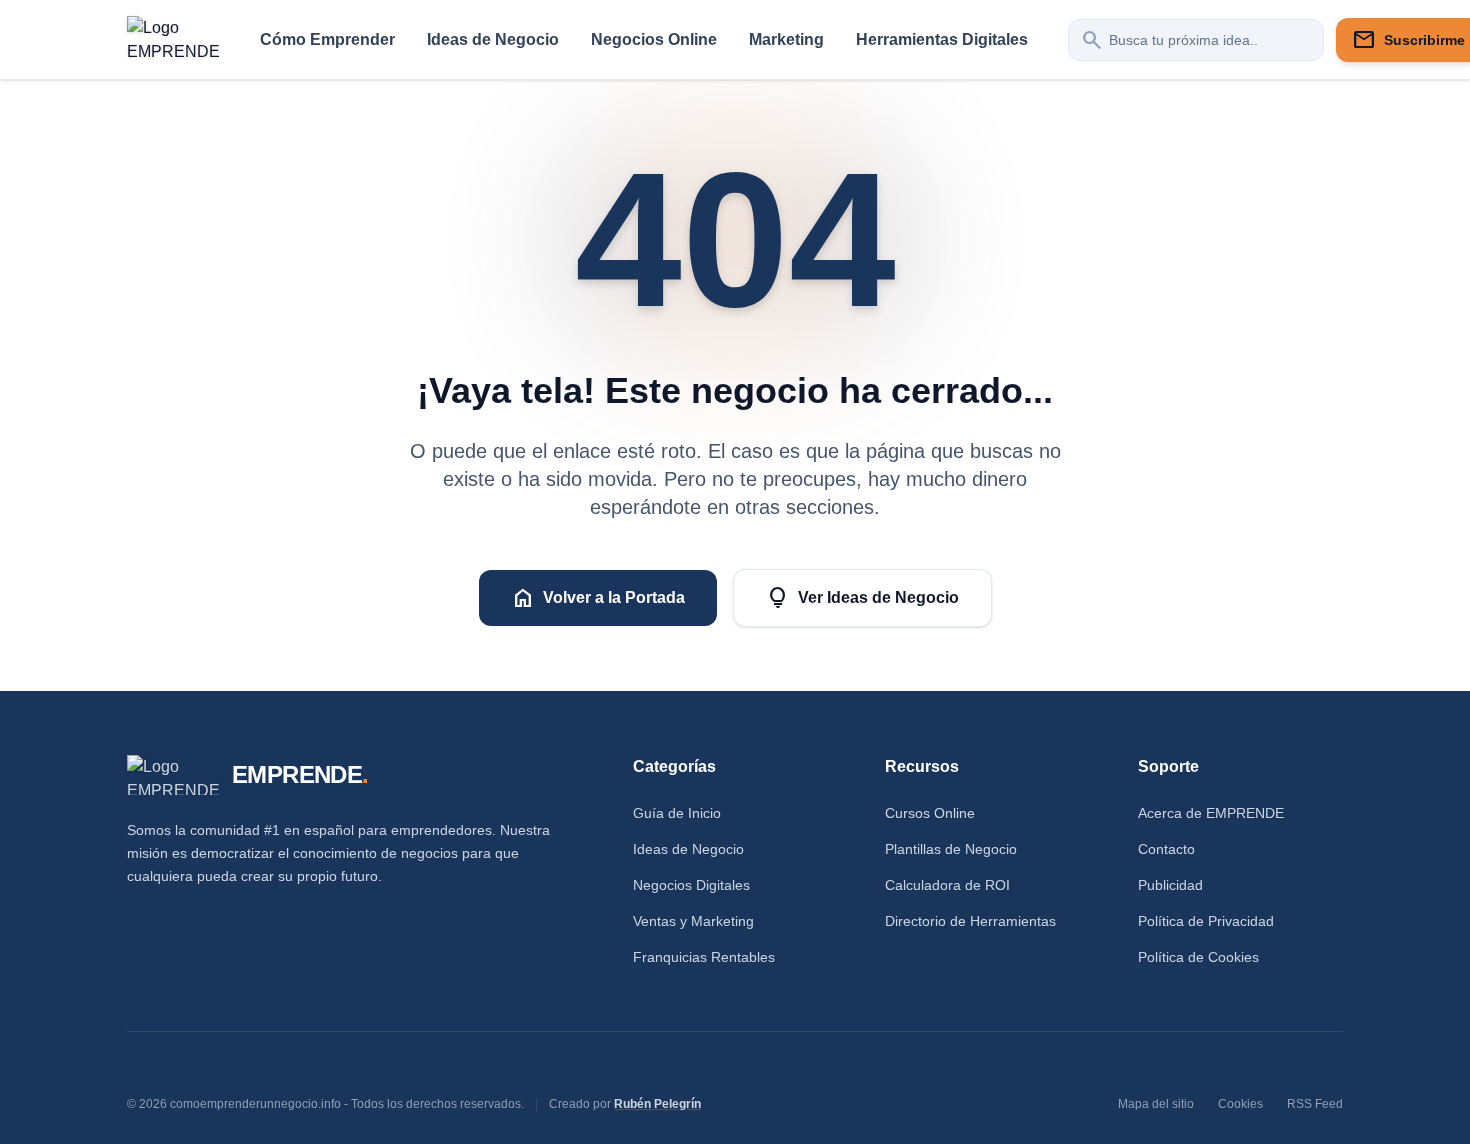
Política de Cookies (1198, 957)
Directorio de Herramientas (970, 921)
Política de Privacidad (1206, 921)
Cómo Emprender (327, 39)
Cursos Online (930, 813)
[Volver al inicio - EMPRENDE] (173, 40)
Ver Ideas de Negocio (862, 598)
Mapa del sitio (1156, 1104)
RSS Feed (1315, 1104)
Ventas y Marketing (693, 921)
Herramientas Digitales (942, 39)
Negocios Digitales (691, 885)
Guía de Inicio (677, 813)
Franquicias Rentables (704, 957)
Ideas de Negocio (493, 39)
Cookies (1240, 1104)
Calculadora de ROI (947, 885)
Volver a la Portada (598, 598)
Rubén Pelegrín (657, 1104)
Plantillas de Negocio (951, 849)
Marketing (786, 39)
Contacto (1166, 849)
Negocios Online (654, 39)
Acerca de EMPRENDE (1211, 813)
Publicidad (1170, 885)
